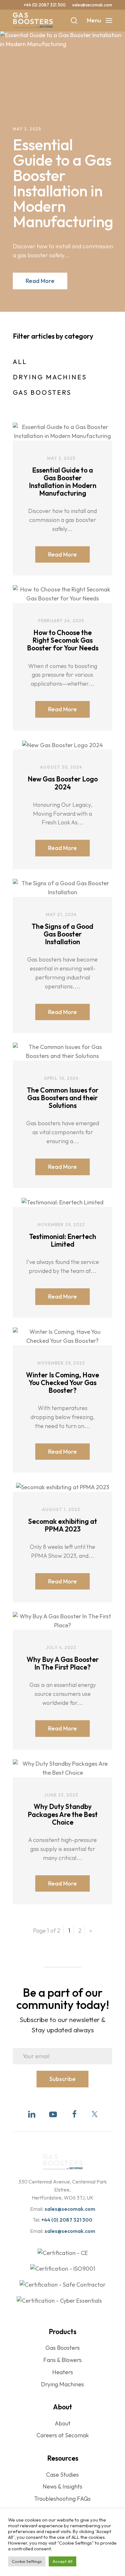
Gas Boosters (42, 392)
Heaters (63, 2372)
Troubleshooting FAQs (63, 2499)
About (63, 2423)
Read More (40, 281)
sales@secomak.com (92, 5)
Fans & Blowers (63, 2360)
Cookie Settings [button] (27, 2561)
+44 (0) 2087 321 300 (45, 5)
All (20, 362)
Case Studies (63, 2475)
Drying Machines (50, 377)
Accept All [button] (63, 2561)
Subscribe (63, 2079)
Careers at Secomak (63, 2435)
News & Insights (63, 2486)
